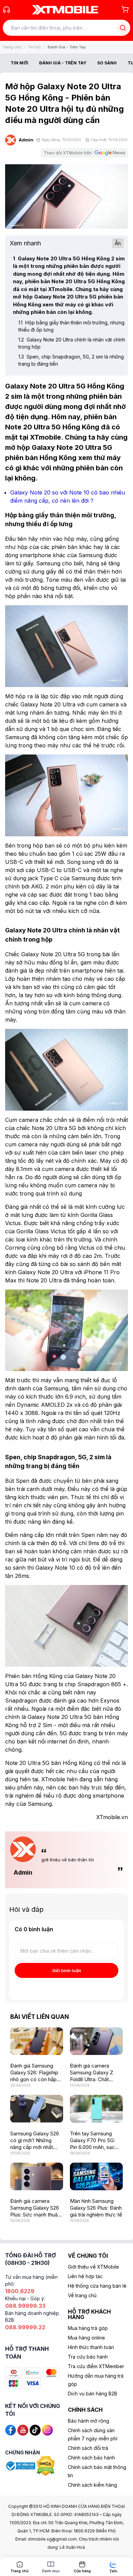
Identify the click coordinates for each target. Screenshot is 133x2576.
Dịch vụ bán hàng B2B (93, 2394)
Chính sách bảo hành (91, 2458)
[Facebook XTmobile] (11, 2430)
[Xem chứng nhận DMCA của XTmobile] (46, 2465)
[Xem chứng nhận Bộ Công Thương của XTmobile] (21, 2465)
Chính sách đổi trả (88, 2448)
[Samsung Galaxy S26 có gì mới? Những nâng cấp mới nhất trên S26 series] (37, 2109)
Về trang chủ (82, 2295)
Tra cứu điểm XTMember (96, 2366)
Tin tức (34, 47)
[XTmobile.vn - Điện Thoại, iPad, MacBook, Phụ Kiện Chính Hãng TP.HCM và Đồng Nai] (65, 10)
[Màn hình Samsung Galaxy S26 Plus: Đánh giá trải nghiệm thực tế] (96, 2176)
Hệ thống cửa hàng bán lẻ (97, 2286)
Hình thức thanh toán (91, 2347)
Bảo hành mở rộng (88, 2421)
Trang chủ (12, 47)
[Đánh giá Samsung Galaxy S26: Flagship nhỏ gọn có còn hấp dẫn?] (37, 2041)
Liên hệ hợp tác (85, 2276)
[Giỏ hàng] (125, 9)
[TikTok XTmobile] (35, 2430)
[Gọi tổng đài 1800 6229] (6, 10)
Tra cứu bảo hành (88, 2357)
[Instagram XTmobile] (47, 2430)
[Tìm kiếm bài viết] (123, 28)
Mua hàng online (86, 2338)
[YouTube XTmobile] (23, 2430)
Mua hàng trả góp (88, 2328)
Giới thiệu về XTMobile (93, 2267)
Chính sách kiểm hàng (92, 2485)
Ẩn (118, 243)
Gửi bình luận (67, 1970)
